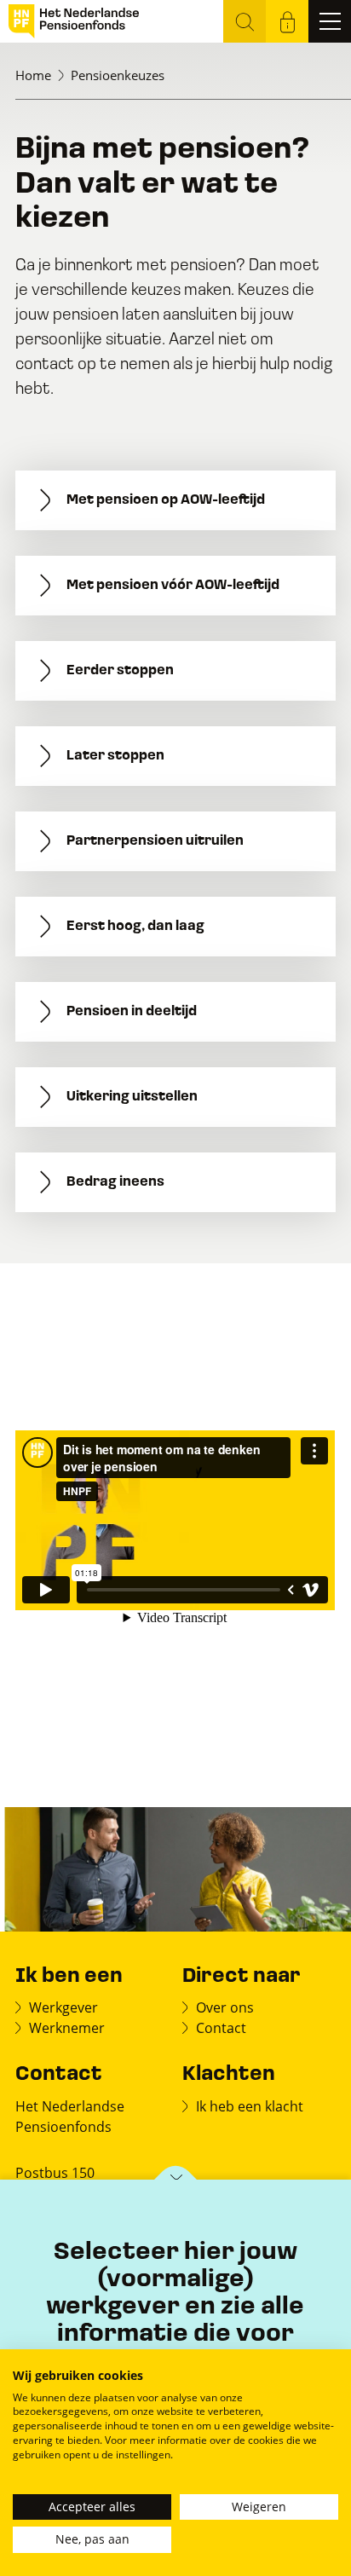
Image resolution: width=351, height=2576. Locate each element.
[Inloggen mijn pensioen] (287, 21)
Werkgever (63, 2007)
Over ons (225, 2007)
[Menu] (330, 21)
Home (33, 75)
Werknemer (67, 2027)
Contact (221, 2027)
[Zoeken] (245, 21)
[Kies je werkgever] (176, 2181)
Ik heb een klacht (250, 2106)
